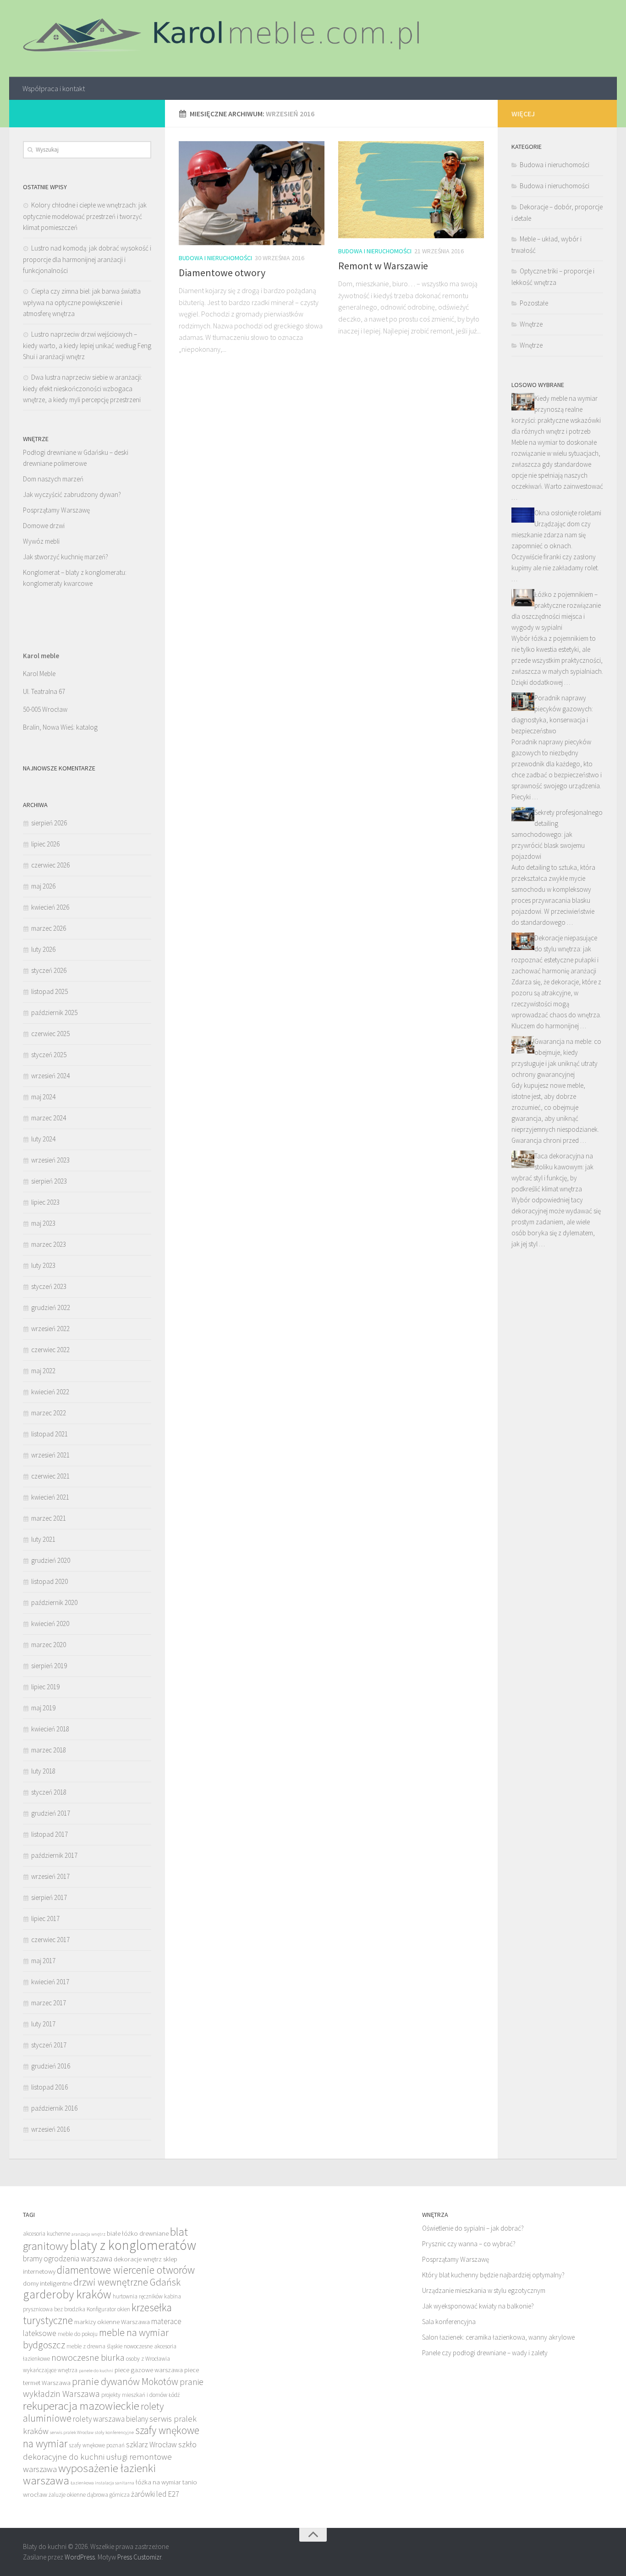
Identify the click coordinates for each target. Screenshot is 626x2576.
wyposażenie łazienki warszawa (89, 2474)
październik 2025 (54, 1012)
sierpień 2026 (49, 823)
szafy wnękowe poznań (97, 2445)
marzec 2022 (49, 1413)
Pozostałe (534, 303)
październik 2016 (54, 2108)
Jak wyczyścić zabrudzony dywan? (72, 494)
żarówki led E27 (155, 2494)
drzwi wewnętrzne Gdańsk (127, 2282)
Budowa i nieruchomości (215, 258)
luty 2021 (43, 1539)
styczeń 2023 (49, 1286)
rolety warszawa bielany (110, 2419)
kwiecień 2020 (50, 1624)
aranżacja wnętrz (88, 2234)
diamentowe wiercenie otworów (126, 2270)
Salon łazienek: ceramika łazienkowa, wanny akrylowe (498, 2337)
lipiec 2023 (45, 1202)
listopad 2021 (49, 1434)
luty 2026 (43, 949)
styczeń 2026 (49, 970)
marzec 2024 (49, 1118)
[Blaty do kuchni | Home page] (225, 38)
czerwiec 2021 (50, 1476)
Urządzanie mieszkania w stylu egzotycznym (484, 2290)
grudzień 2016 (51, 2066)
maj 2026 (43, 886)
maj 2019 (43, 1708)
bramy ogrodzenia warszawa (68, 2259)
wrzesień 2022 (50, 1329)
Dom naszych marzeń (53, 479)
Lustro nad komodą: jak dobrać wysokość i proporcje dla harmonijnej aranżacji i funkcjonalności (87, 259)
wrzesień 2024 (50, 1076)
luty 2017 (43, 2024)
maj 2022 (43, 1371)
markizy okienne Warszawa (112, 2322)
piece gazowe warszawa (149, 2370)
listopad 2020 (49, 1581)
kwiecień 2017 (50, 1982)
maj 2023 (43, 1223)
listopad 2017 (49, 1834)
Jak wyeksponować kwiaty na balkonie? (478, 2306)
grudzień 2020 (51, 1560)
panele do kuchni (96, 2371)
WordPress (80, 2557)
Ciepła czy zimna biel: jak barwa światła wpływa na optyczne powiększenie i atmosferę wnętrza (82, 302)
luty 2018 (43, 1771)
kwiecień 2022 (50, 1392)
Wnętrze (531, 324)
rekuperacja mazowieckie (81, 2406)
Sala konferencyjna (449, 2322)
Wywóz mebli (41, 541)
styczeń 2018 (49, 1792)
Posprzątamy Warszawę (56, 510)
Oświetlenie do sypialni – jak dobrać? (473, 2228)
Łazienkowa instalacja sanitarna (102, 2483)
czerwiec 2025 (50, 1034)
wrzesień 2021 (50, 1455)
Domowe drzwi (44, 526)
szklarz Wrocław (151, 2445)
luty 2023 (43, 1265)
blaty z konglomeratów (133, 2245)
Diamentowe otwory (222, 273)
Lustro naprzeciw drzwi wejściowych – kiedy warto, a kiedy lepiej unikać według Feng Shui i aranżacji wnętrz (87, 345)
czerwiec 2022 (50, 1350)
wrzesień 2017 (50, 1876)
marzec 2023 (49, 1244)
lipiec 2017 (45, 1918)
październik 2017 (54, 1855)
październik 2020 (54, 1602)
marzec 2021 (49, 1518)
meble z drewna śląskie (94, 2346)
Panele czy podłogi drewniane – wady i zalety (485, 2353)
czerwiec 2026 (50, 865)
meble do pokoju (78, 2334)
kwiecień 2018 (50, 1729)
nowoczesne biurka (88, 2357)
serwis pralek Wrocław (72, 2432)
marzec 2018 (49, 1750)
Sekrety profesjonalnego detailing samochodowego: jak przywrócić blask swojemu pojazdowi (557, 834)
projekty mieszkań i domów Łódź (140, 2395)
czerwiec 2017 (50, 1940)
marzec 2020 (49, 1645)
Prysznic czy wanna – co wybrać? (469, 2244)
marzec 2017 (49, 2003)
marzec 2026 (49, 928)
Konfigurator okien (108, 2309)
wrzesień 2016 (50, 2129)
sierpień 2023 (49, 1181)
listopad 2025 (49, 991)
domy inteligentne (47, 2283)
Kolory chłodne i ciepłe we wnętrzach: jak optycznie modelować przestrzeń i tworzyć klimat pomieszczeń (85, 216)
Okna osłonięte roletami (568, 513)
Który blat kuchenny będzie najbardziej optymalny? (493, 2275)
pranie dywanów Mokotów (125, 2382)
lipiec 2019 (45, 1687)
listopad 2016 (49, 2087)
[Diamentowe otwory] (252, 193)
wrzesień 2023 (50, 1160)
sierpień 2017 (49, 1897)
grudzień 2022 (51, 1307)
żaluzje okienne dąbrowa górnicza (89, 2495)
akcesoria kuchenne (47, 2234)
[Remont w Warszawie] (411, 190)
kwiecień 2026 (50, 907)
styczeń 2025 (49, 1055)
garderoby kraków (67, 2294)
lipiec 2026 (45, 844)
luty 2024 (43, 1139)
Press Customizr (139, 2557)
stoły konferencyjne (114, 2432)
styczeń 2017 (49, 2045)
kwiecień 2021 (50, 1497)
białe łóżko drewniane (138, 2233)
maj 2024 (43, 1097)
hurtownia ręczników (138, 2296)
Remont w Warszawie (383, 266)
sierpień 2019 (49, 1666)
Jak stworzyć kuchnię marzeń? (66, 557)
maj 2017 (43, 1961)
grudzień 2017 (51, 1813)
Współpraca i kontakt (54, 88)
